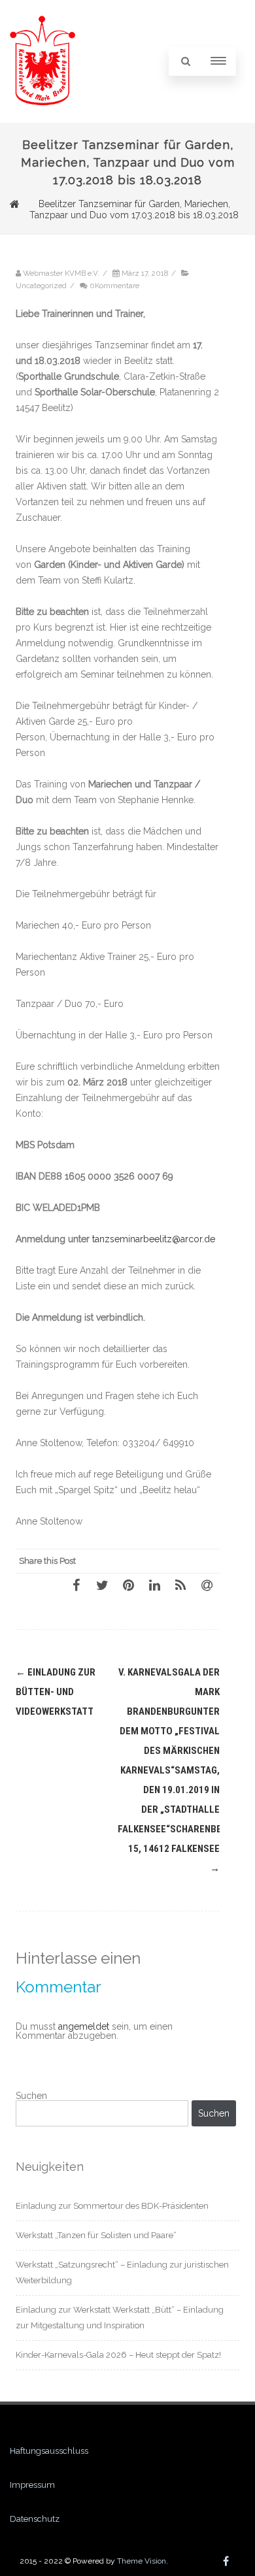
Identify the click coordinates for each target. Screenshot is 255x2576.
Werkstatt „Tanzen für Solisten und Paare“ (96, 2235)
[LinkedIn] (154, 1585)
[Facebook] (76, 1585)
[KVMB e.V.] (42, 118)
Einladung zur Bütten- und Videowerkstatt (56, 1692)
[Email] (207, 1585)
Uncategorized (41, 286)
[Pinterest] (128, 1585)
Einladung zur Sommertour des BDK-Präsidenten (112, 2206)
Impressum (32, 2485)
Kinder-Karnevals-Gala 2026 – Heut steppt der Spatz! (118, 2355)
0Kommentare (114, 286)
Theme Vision (142, 2561)
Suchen (31, 2096)
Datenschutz (35, 2519)
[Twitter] (102, 1585)
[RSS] (180, 1585)
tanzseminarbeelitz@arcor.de (154, 1239)
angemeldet (84, 2026)
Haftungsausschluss (49, 2451)
